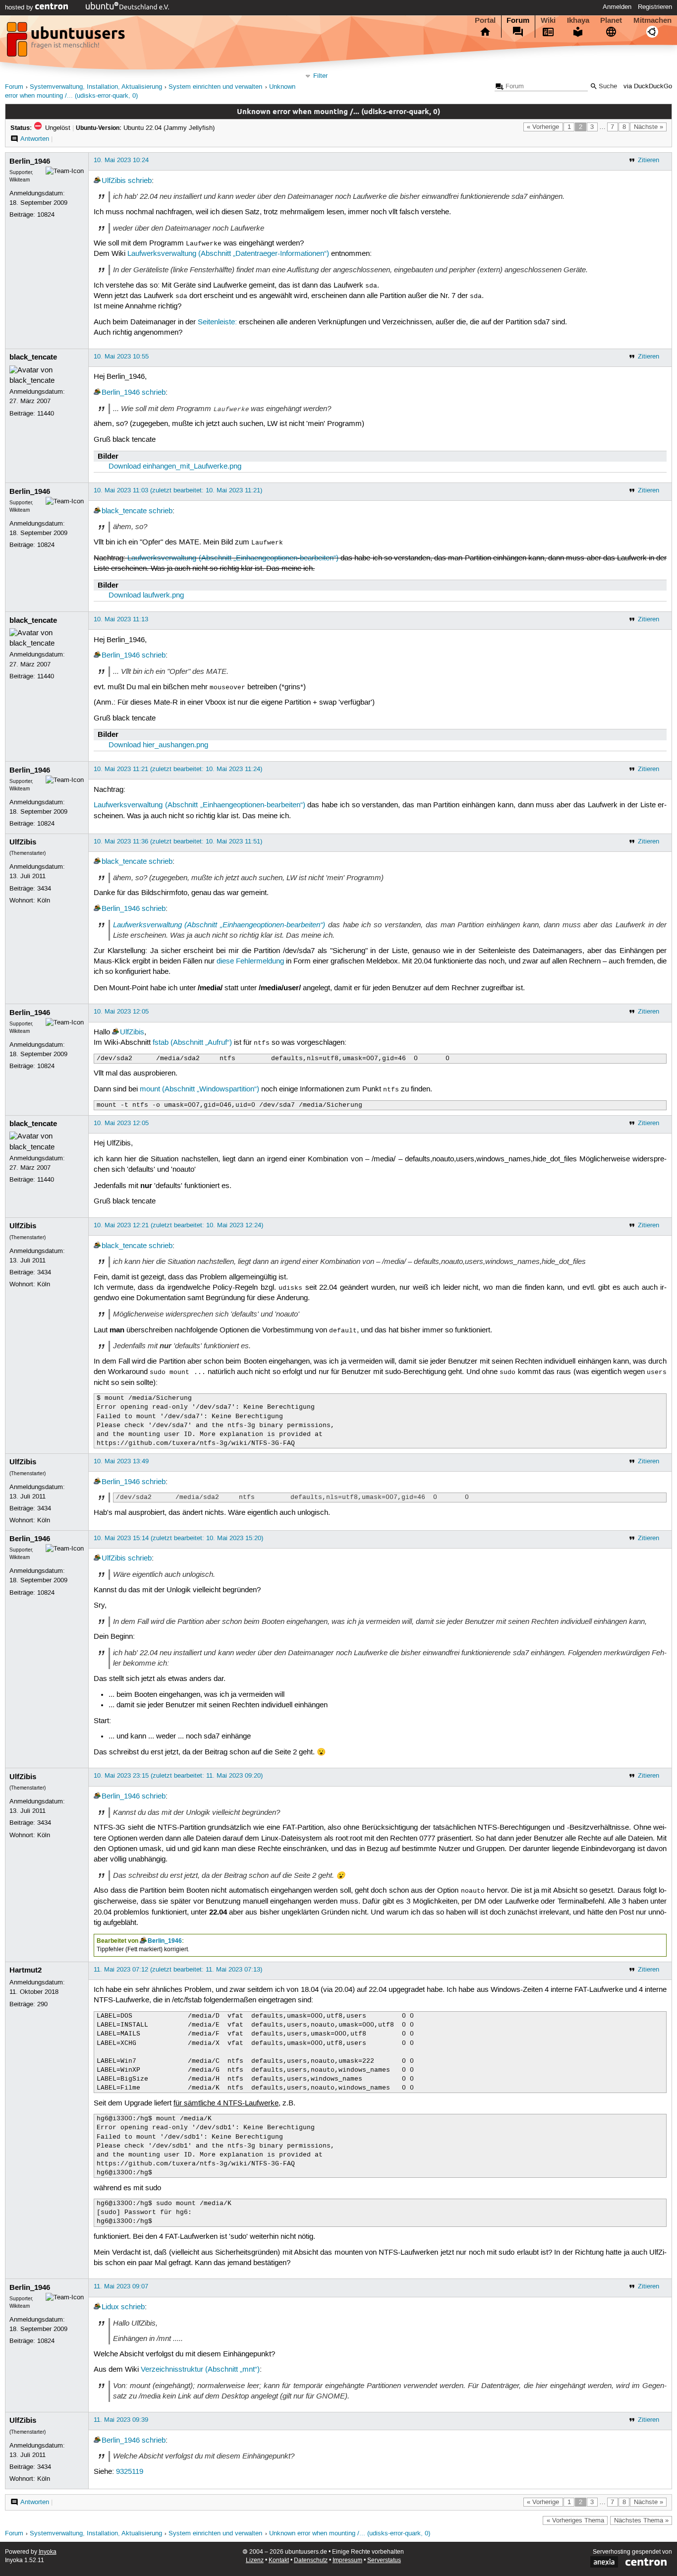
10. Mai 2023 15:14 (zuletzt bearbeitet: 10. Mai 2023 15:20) (178, 1538)
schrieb (140, 181)
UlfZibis (114, 181)
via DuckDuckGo (648, 87)
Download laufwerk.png (146, 596)
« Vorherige (543, 127)
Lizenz (255, 2560)
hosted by (20, 7)
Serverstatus (384, 2560)
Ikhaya (578, 20)
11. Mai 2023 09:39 (121, 2420)
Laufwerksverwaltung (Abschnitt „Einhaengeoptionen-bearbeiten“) (233, 558)
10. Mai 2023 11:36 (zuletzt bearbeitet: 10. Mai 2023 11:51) (178, 841)
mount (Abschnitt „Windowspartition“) (199, 1089)
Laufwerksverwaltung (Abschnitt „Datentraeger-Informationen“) (228, 254)
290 (42, 2004)
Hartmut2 (26, 1970)
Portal (485, 20)
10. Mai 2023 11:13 (121, 619)
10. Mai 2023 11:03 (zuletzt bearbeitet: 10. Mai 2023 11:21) (178, 490)
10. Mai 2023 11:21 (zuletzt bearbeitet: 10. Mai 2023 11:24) (178, 769)
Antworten (35, 139)
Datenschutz (311, 2560)
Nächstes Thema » (641, 2520)
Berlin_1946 (30, 161)
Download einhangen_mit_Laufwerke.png (175, 467)
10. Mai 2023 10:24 (121, 160)
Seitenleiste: (217, 322)
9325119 (130, 2472)
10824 (46, 215)
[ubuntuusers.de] (67, 42)
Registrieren (655, 7)
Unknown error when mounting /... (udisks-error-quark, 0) (350, 2534)
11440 (46, 414)
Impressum (347, 2560)
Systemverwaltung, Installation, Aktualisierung (96, 87)
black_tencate (33, 357)
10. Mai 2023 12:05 (121, 1012)
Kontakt (279, 2560)
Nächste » (649, 127)
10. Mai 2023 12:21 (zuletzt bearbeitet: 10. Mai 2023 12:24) (178, 1225)
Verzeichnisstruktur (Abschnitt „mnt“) (200, 2370)
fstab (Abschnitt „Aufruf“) (192, 1043)
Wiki (548, 20)
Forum (518, 20)
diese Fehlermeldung (250, 961)
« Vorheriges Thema (575, 2520)
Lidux (110, 2307)
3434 (44, 889)
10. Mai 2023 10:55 (121, 357)
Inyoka (48, 2552)
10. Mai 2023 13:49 (121, 1461)
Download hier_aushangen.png (158, 745)
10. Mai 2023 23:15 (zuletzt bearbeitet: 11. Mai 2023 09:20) (178, 1776)
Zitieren (649, 160)
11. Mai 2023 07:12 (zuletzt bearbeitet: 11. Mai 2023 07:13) (178, 1970)
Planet (611, 20)
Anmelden (617, 7)
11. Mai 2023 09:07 (121, 2286)
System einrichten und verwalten (215, 87)
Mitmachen (652, 20)
